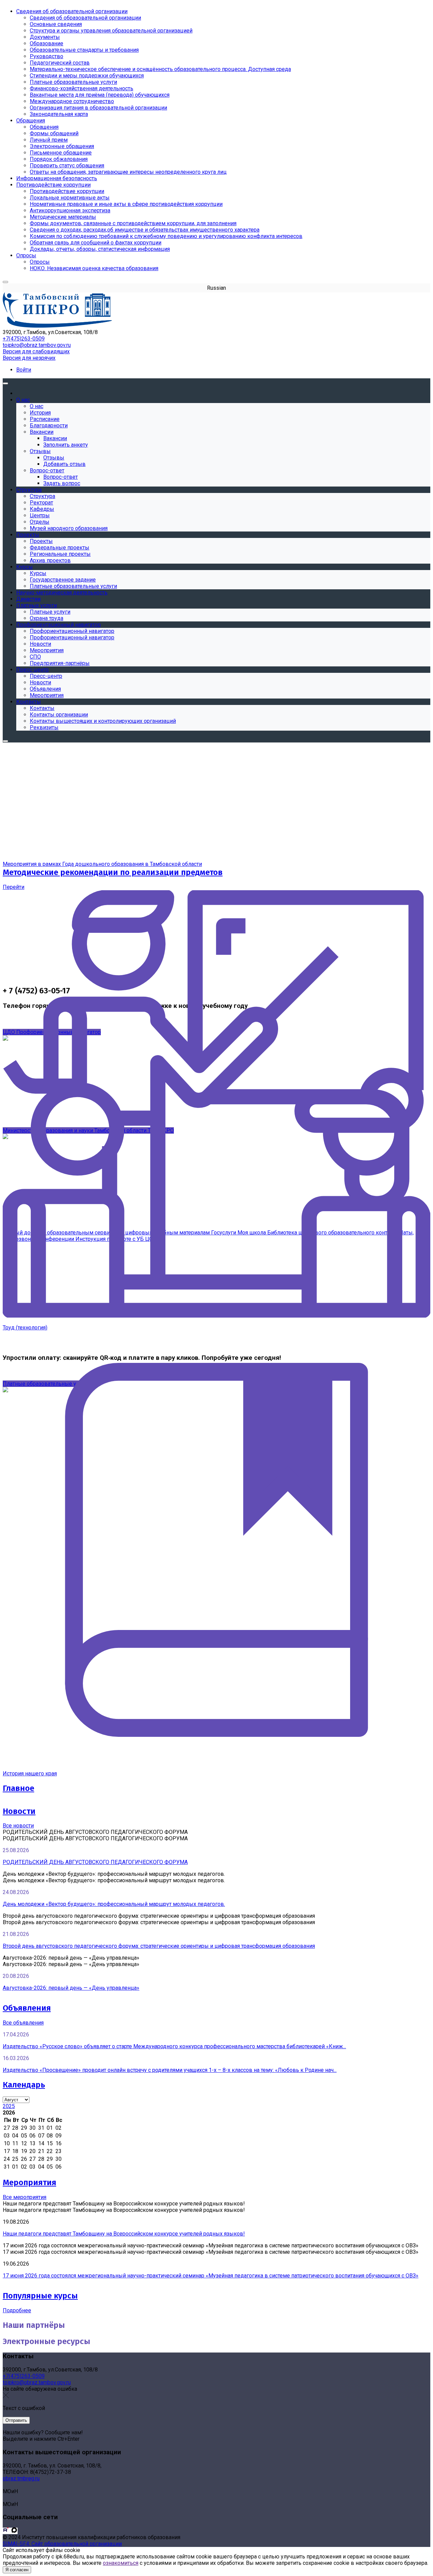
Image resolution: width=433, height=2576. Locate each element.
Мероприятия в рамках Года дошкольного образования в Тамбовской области (102, 864)
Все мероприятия (25, 2197)
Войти (24, 370)
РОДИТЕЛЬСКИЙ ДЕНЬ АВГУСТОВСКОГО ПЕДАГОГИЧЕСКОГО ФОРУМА (95, 1862)
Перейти (14, 887)
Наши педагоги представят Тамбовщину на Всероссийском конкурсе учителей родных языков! (124, 2234)
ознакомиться (121, 2563)
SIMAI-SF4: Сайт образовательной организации (62, 2544)
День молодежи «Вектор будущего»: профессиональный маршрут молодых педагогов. (114, 1904)
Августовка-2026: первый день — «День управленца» (71, 1988)
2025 (9, 2106)
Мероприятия (29, 2182)
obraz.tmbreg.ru (21, 2478)
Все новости (18, 1826)
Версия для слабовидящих (36, 351)
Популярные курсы (40, 2296)
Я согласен (17, 2570)
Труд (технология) (25, 1328)
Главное (18, 1788)
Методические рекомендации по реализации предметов (113, 872)
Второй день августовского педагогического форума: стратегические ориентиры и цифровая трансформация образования (159, 1946)
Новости (19, 1811)
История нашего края (30, 1774)
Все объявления (23, 2023)
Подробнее (17, 2310)
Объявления (27, 2008)
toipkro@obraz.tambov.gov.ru (37, 345)
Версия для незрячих (29, 358)
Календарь (24, 2085)
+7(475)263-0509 (24, 339)
